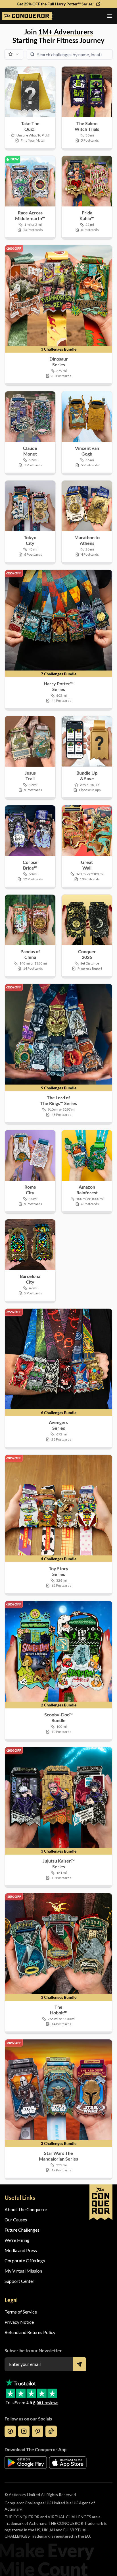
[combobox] (14, 54)
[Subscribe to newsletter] (80, 2364)
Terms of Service (21, 2312)
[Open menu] (110, 16)
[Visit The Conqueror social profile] (10, 2431)
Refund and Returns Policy (30, 2332)
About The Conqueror (26, 2209)
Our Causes (16, 2220)
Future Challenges (22, 2230)
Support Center (19, 2281)
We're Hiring (17, 2240)
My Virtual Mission (23, 2271)
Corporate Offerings (25, 2261)
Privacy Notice (19, 2322)
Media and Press (21, 2250)
